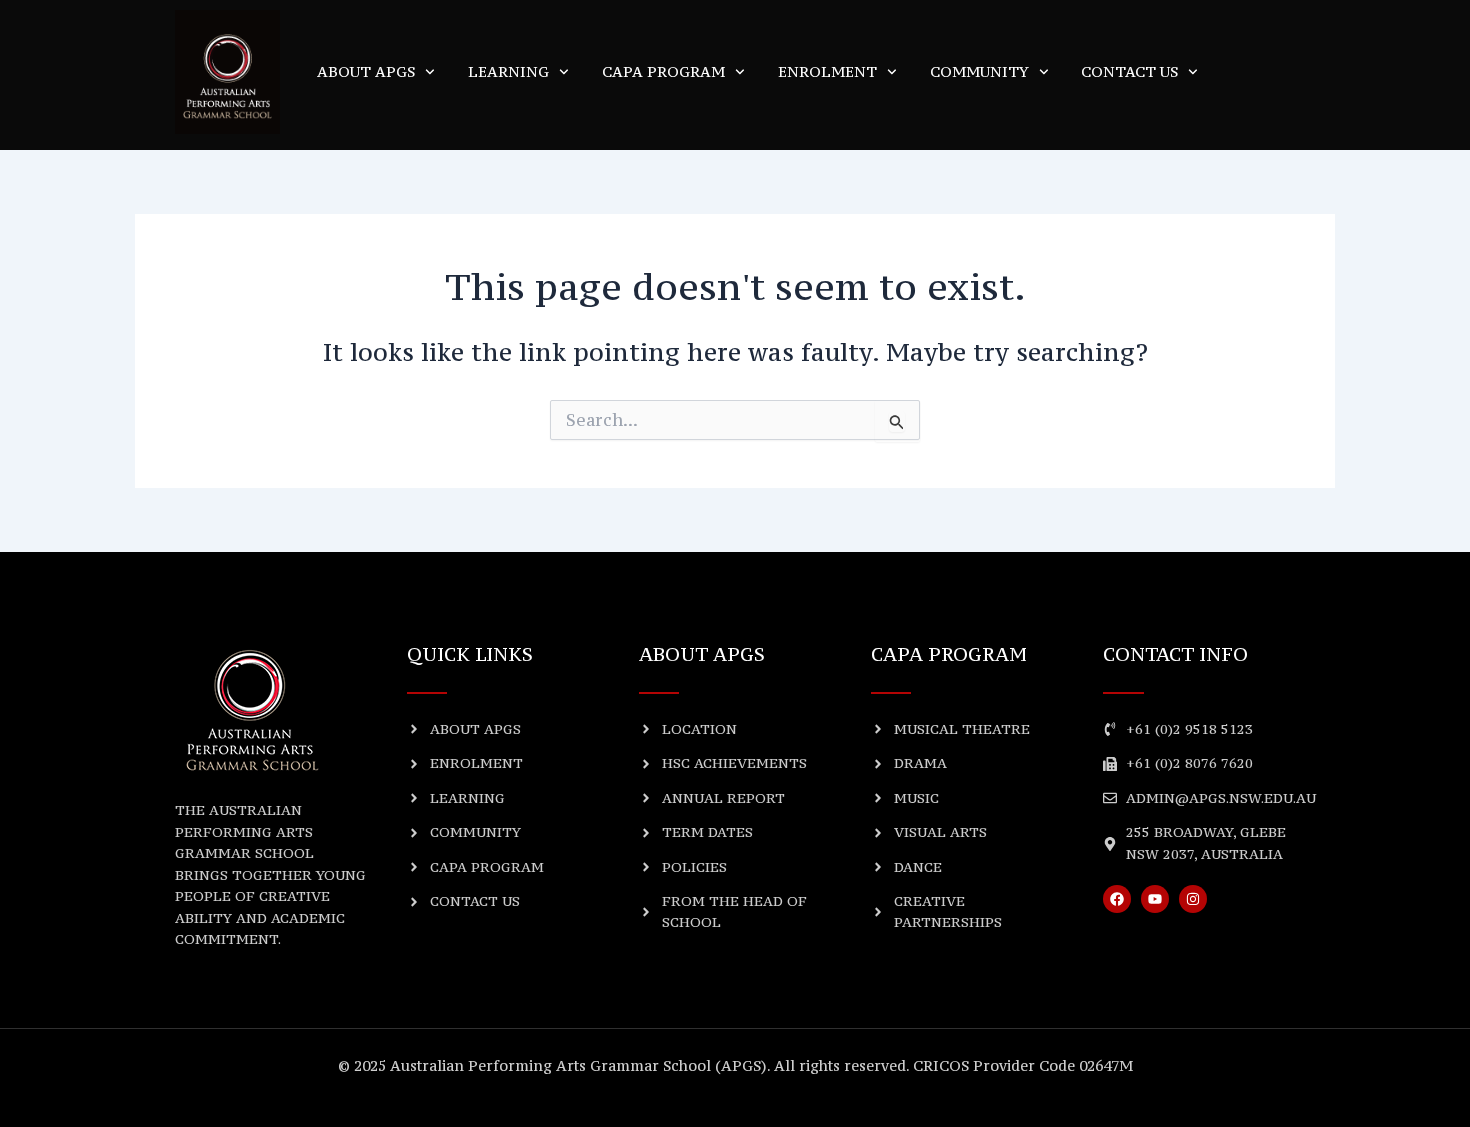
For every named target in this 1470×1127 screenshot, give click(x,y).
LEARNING (508, 71)
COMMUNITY (979, 71)
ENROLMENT (827, 71)
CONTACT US (1129, 71)
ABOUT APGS (366, 71)
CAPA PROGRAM (663, 71)
